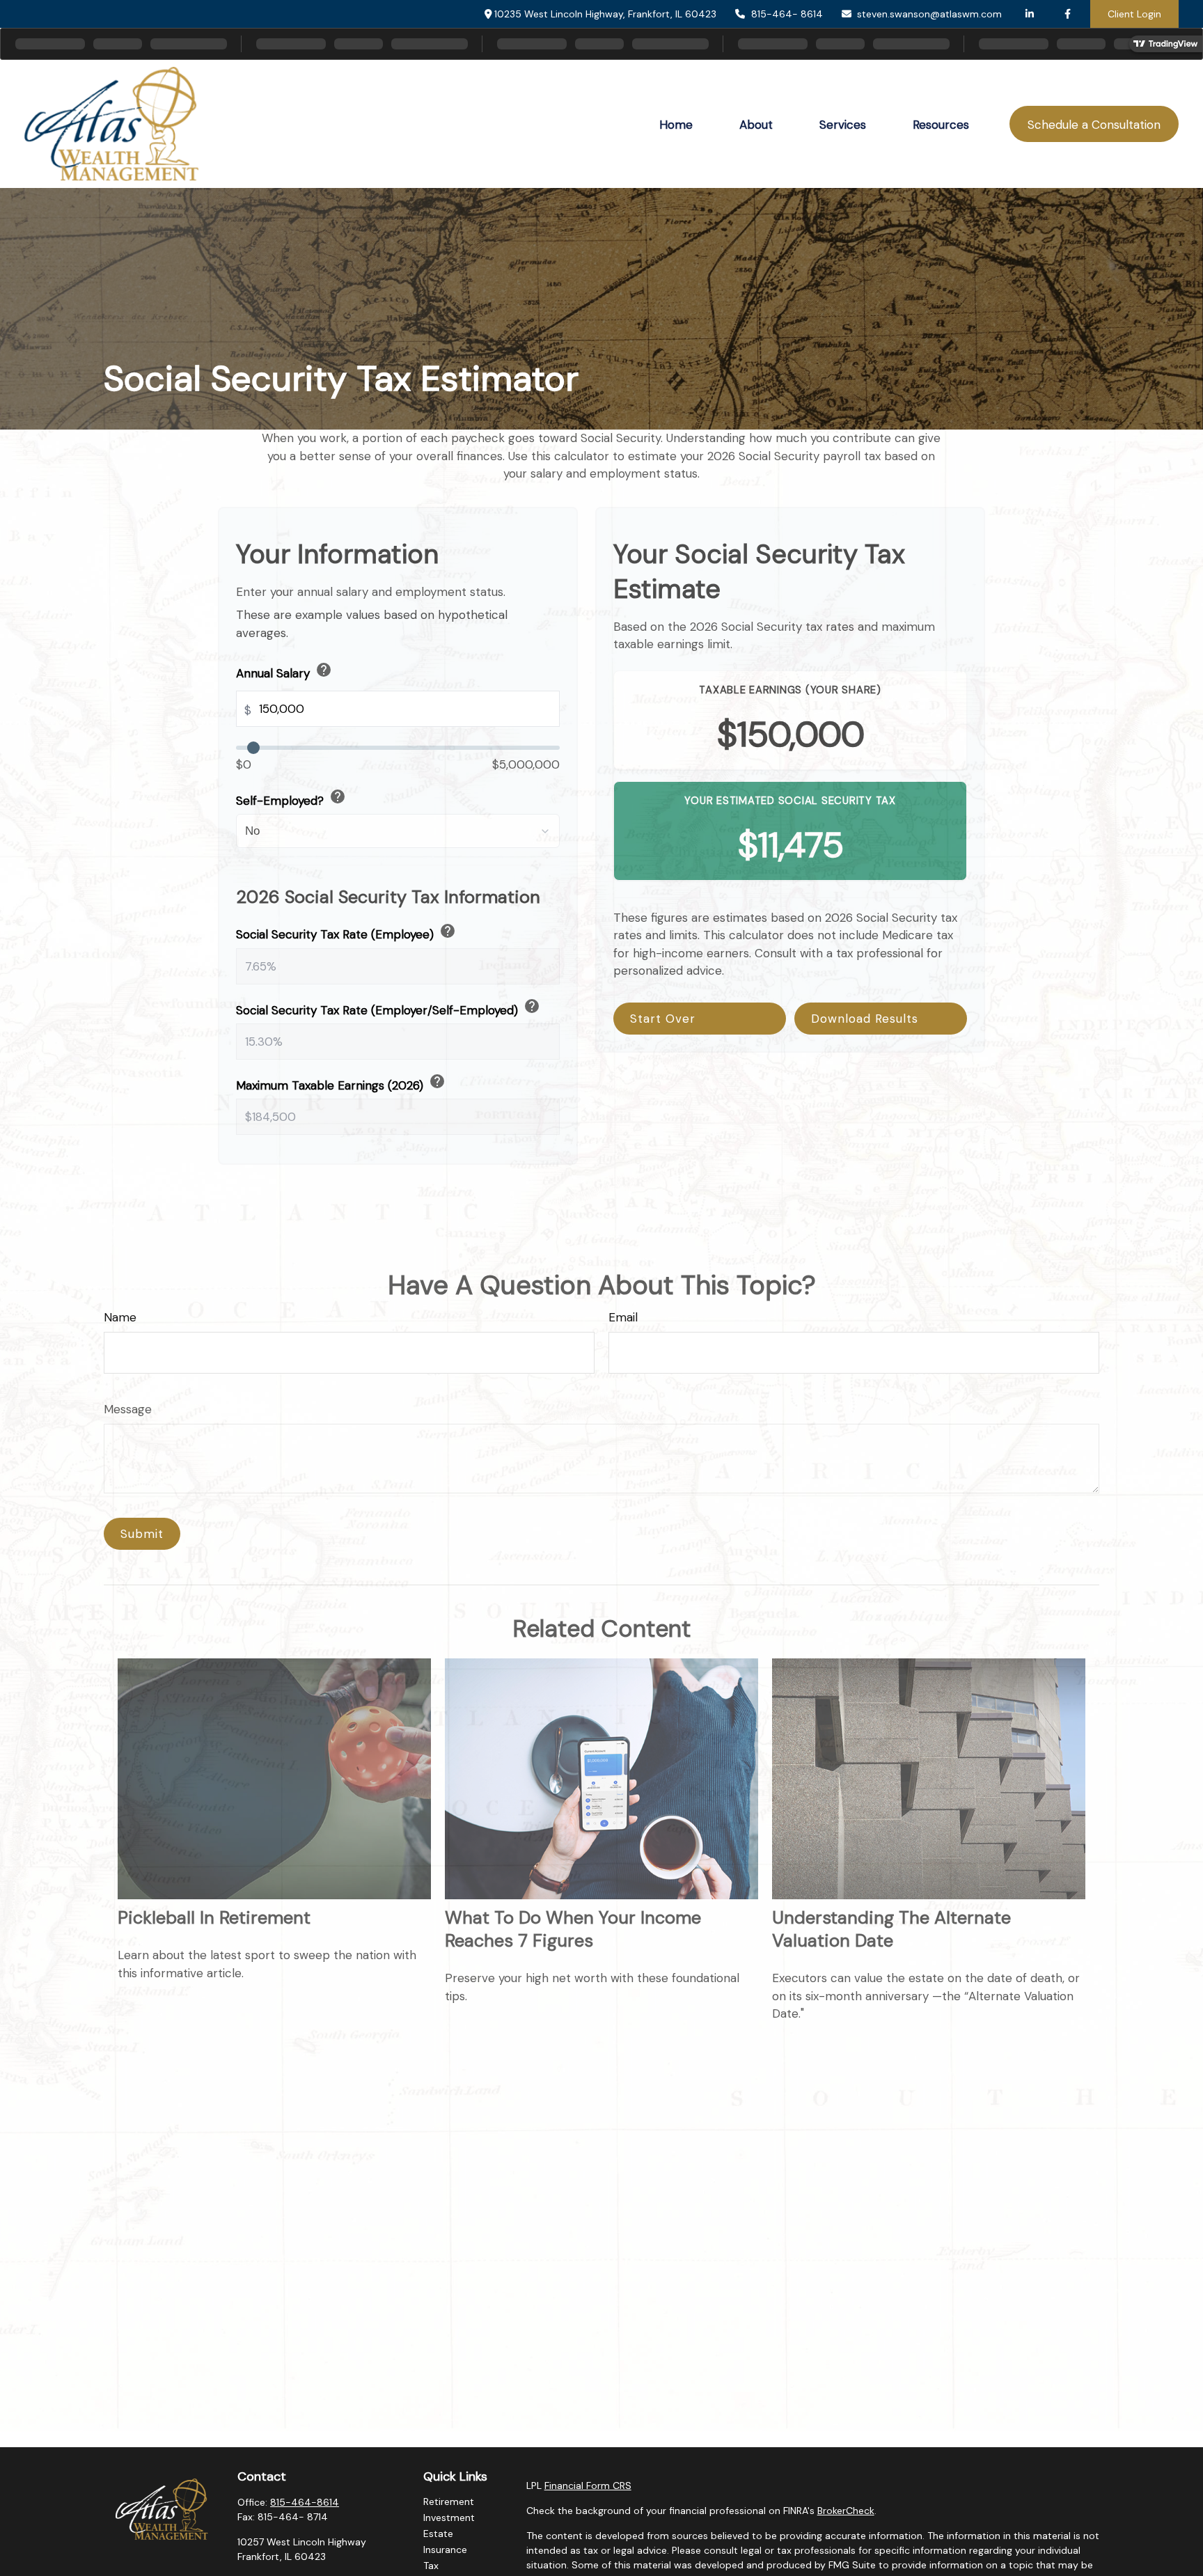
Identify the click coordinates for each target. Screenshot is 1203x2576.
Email (623, 1317)
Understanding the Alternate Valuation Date (891, 1929)
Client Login (1134, 14)
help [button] (324, 670)
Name (120, 1317)
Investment (449, 2518)
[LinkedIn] (1029, 14)
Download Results (865, 1019)
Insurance (445, 2550)
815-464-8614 (305, 2502)
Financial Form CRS (588, 2485)
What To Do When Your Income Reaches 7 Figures (573, 1929)
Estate (438, 2534)
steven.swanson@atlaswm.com (929, 14)
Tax (431, 2566)
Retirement (449, 2502)
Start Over (663, 1019)
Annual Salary (284, 671)
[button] (676, 124)
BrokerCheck (846, 2511)
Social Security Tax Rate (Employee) (346, 932)
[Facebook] (1068, 14)
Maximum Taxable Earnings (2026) (341, 1083)
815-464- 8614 (787, 14)
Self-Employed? (291, 798)
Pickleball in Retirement (214, 1918)
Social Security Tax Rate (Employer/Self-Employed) (388, 1008)
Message (128, 1409)
